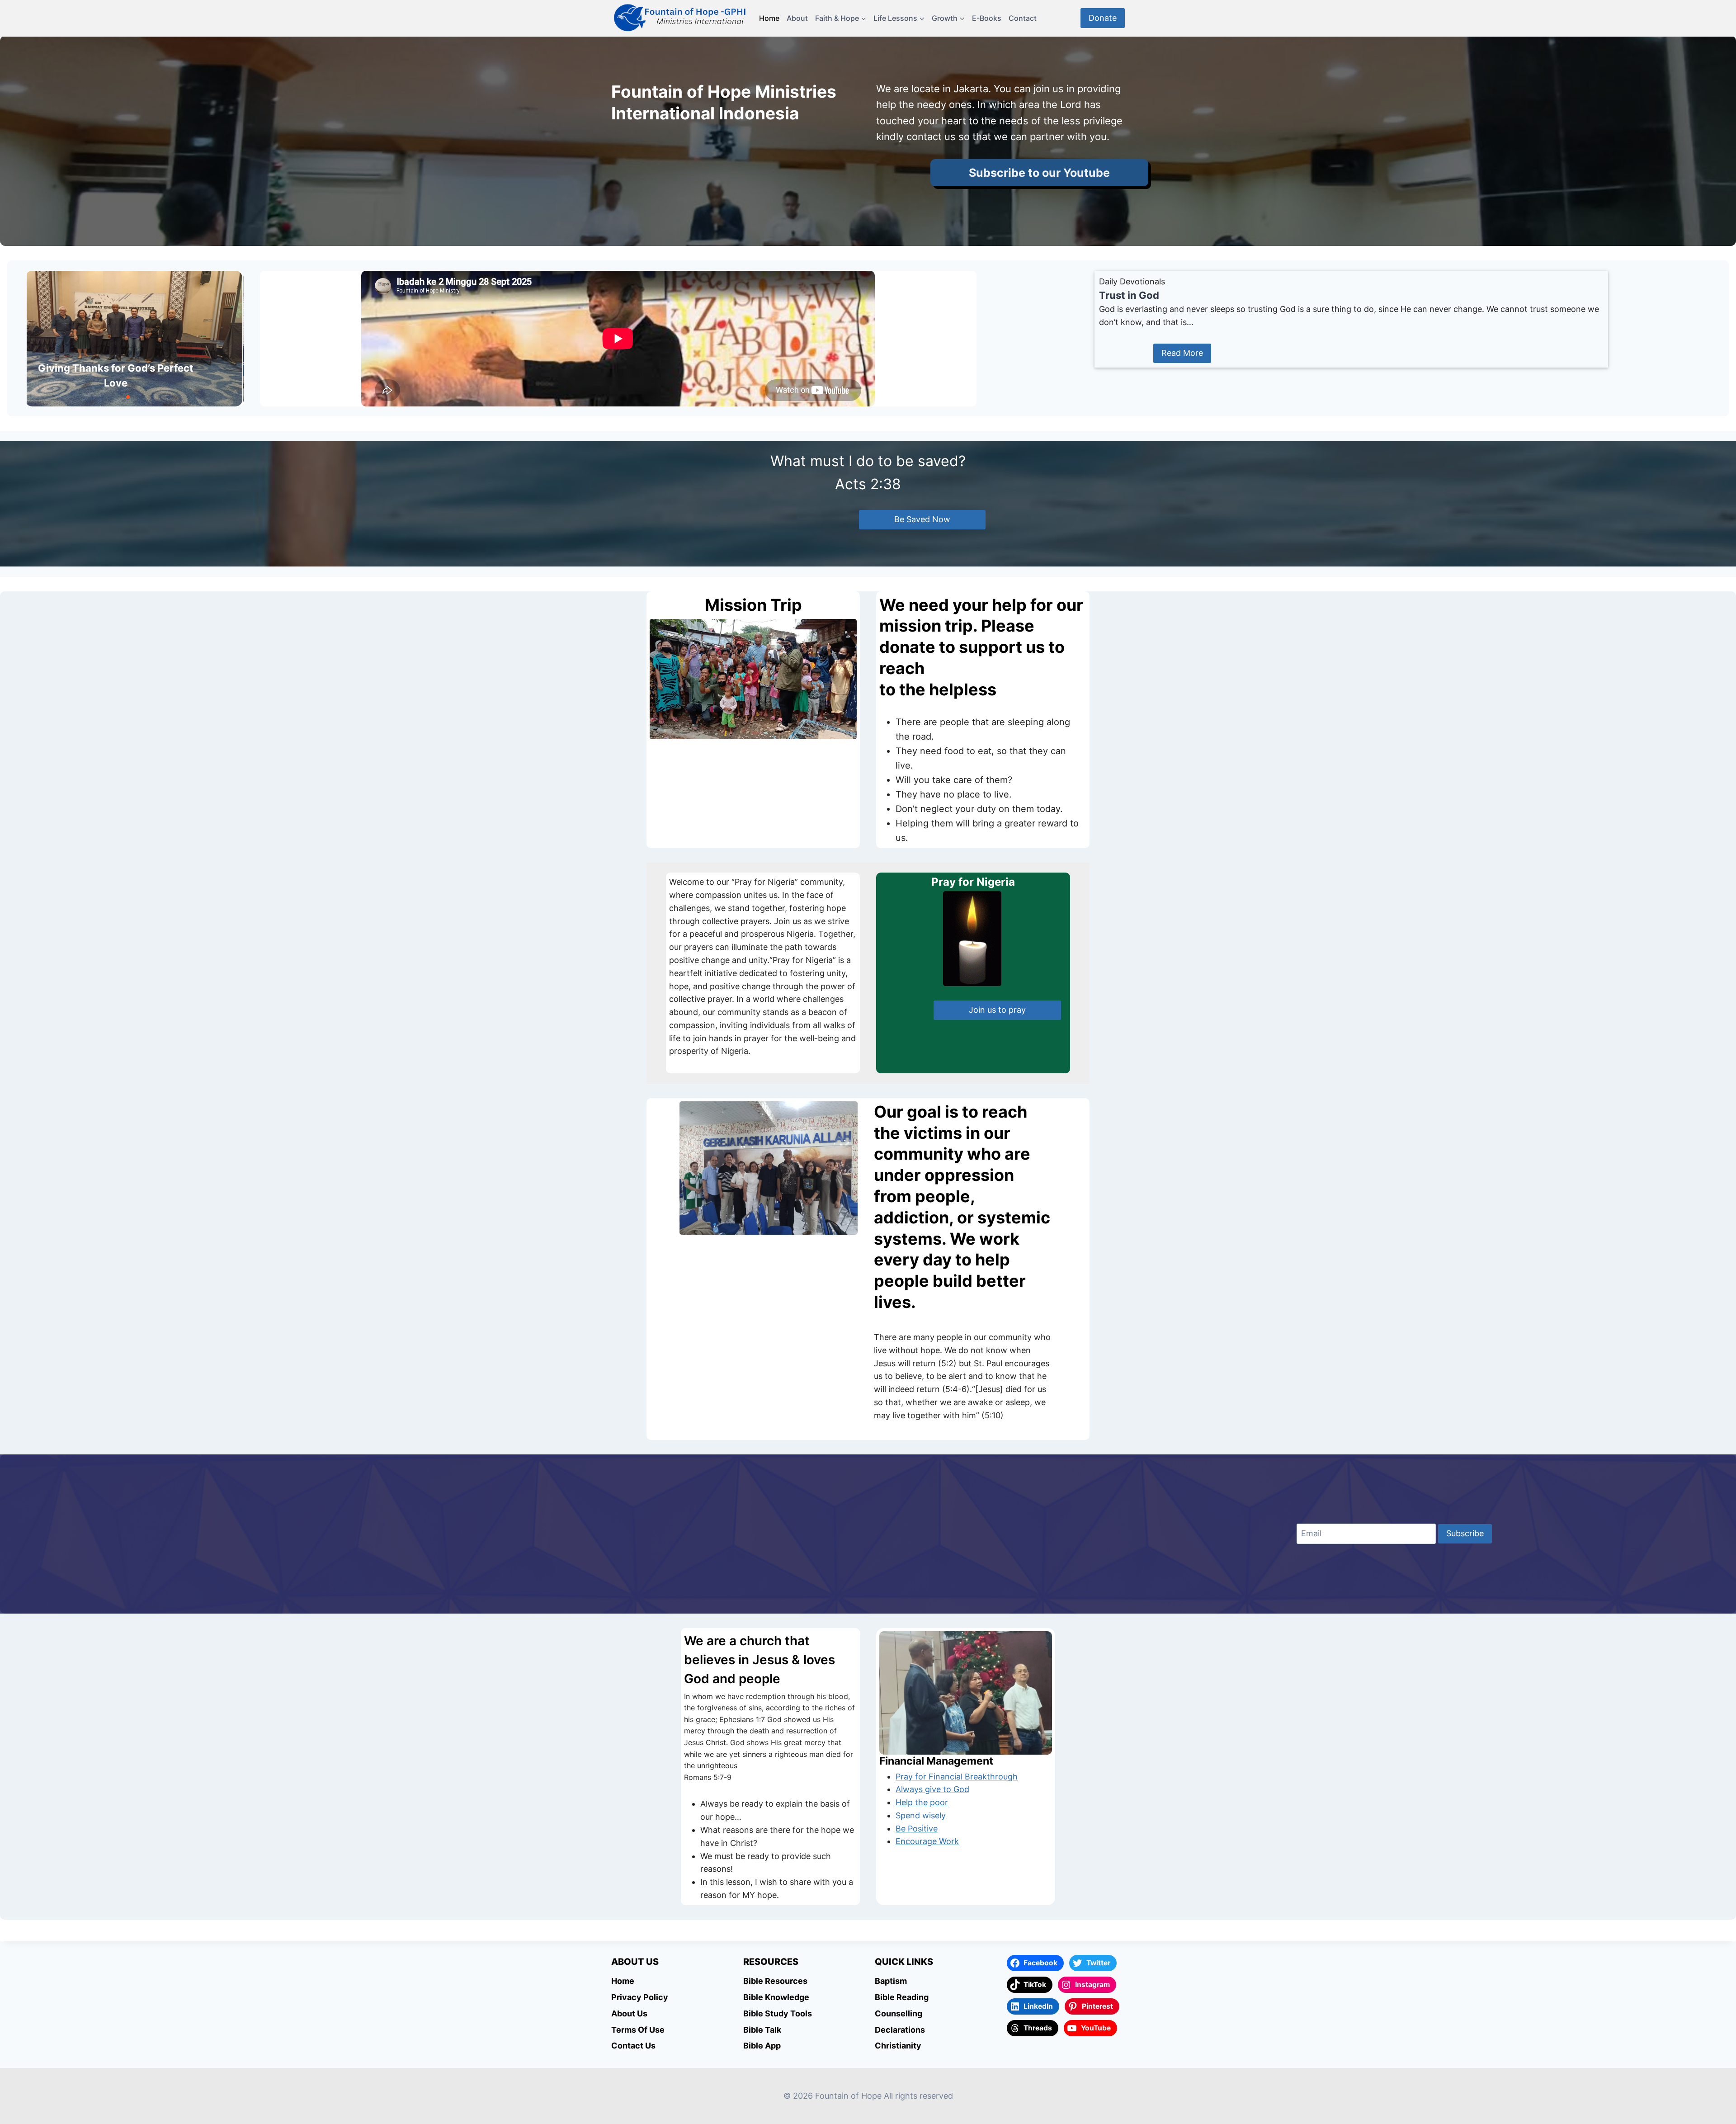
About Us (629, 2013)
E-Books (987, 18)
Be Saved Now (922, 519)
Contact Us (633, 2046)
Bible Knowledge (776, 1997)
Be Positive (917, 1829)
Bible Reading (902, 1997)
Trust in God (1129, 295)
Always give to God (932, 1789)
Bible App (762, 2046)
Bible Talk (762, 2030)
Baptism (891, 1981)
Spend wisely (921, 1815)
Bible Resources (775, 1981)
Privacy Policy (640, 1997)
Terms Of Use (638, 2030)
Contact (1023, 18)
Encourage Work (927, 1841)
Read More (1182, 353)
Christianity (898, 2046)
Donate (1103, 18)
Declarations (900, 2030)
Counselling (899, 2013)
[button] (121, 397)
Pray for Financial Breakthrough (957, 1777)
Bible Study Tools (778, 2013)
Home (769, 18)
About (797, 18)
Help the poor (922, 1802)
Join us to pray (997, 1010)
